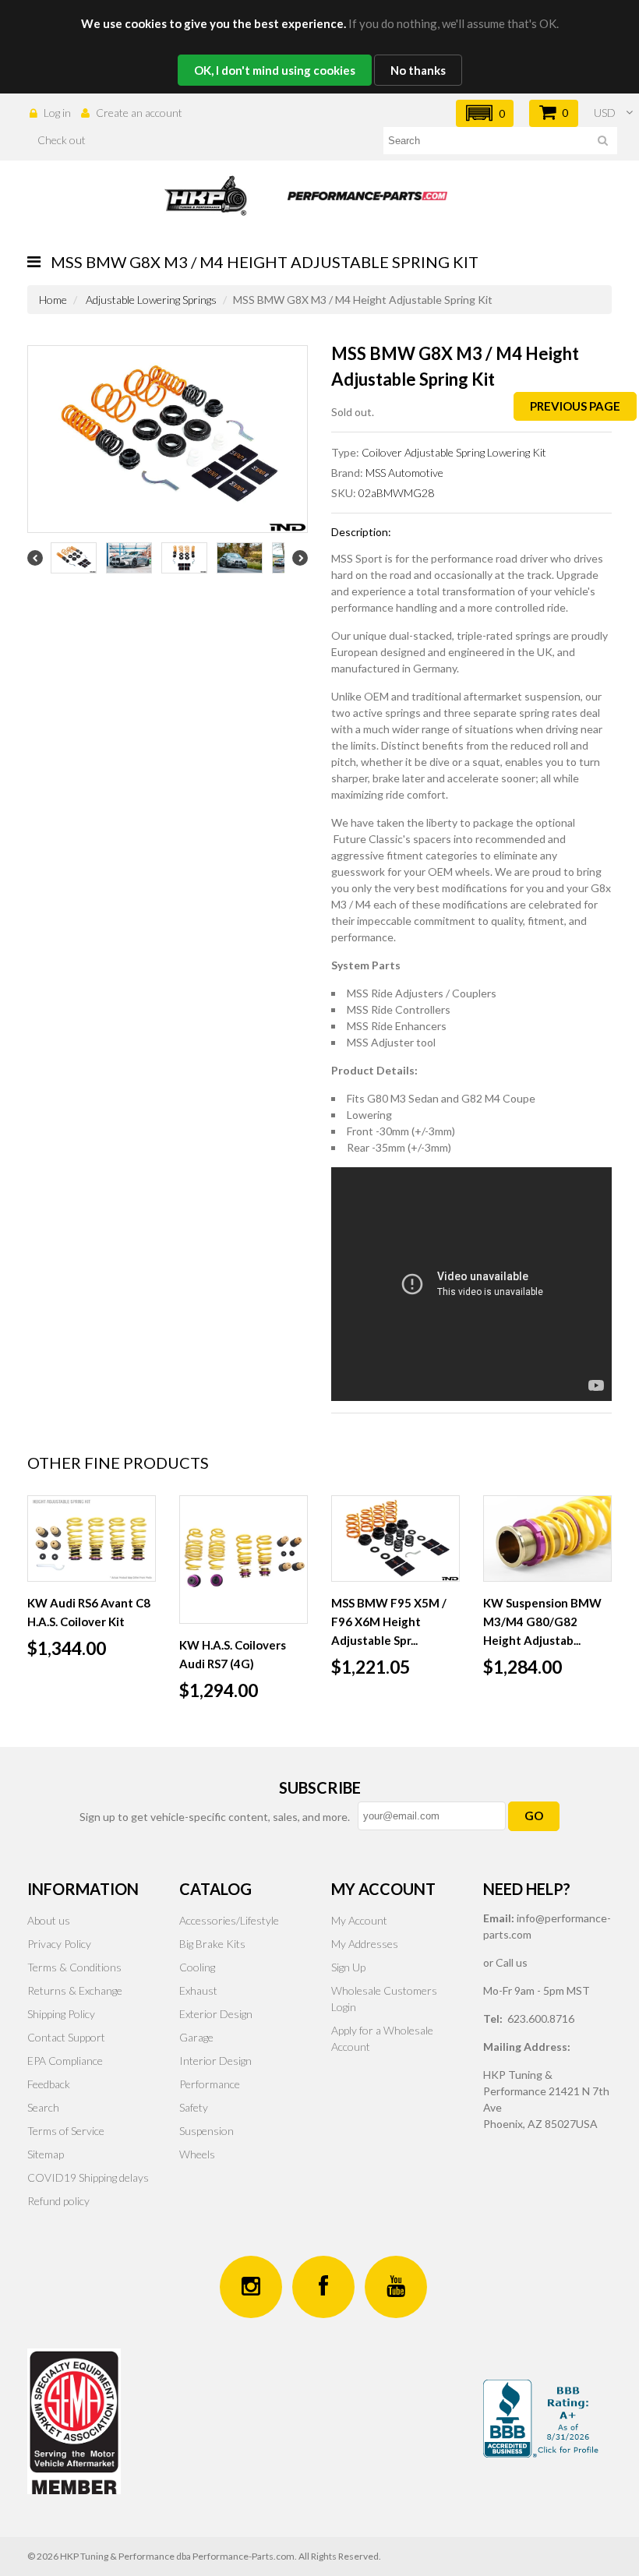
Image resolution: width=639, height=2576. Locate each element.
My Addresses (365, 1944)
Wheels (197, 2154)
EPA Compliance (65, 2061)
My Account (359, 1920)
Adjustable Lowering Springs (151, 300)
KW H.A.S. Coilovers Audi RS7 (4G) (233, 1654)
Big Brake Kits (212, 1944)
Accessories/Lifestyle (229, 1920)
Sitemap (46, 2154)
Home (53, 300)
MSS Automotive (404, 473)
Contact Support (66, 2037)
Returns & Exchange (75, 1990)
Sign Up (348, 1967)
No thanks (418, 70)
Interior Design (215, 2061)
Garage (196, 2037)
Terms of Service (66, 2131)
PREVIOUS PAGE (575, 406)
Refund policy (58, 2201)
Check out (62, 140)
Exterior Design (216, 2014)
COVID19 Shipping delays (88, 2177)
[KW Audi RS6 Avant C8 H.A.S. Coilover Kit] (92, 1539)
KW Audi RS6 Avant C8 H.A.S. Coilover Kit (89, 1612)
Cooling (197, 1967)
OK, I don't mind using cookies (275, 70)
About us (49, 1920)
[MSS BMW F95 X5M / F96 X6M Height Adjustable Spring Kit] (395, 1539)
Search (43, 2107)
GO (534, 1816)
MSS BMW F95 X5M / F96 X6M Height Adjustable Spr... (389, 1621)
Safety (194, 2107)
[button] (485, 113)
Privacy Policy (59, 1944)
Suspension (207, 2131)
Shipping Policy (61, 2014)
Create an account (139, 113)
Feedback (49, 2084)
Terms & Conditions (74, 1967)
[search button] (603, 143)
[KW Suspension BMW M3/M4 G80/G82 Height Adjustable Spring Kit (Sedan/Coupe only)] (547, 1539)
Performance (210, 2084)
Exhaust (198, 1990)
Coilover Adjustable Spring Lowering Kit (454, 452)
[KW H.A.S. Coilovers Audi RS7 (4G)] (244, 1560)
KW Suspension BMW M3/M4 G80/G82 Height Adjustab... (542, 1621)
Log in (57, 113)
